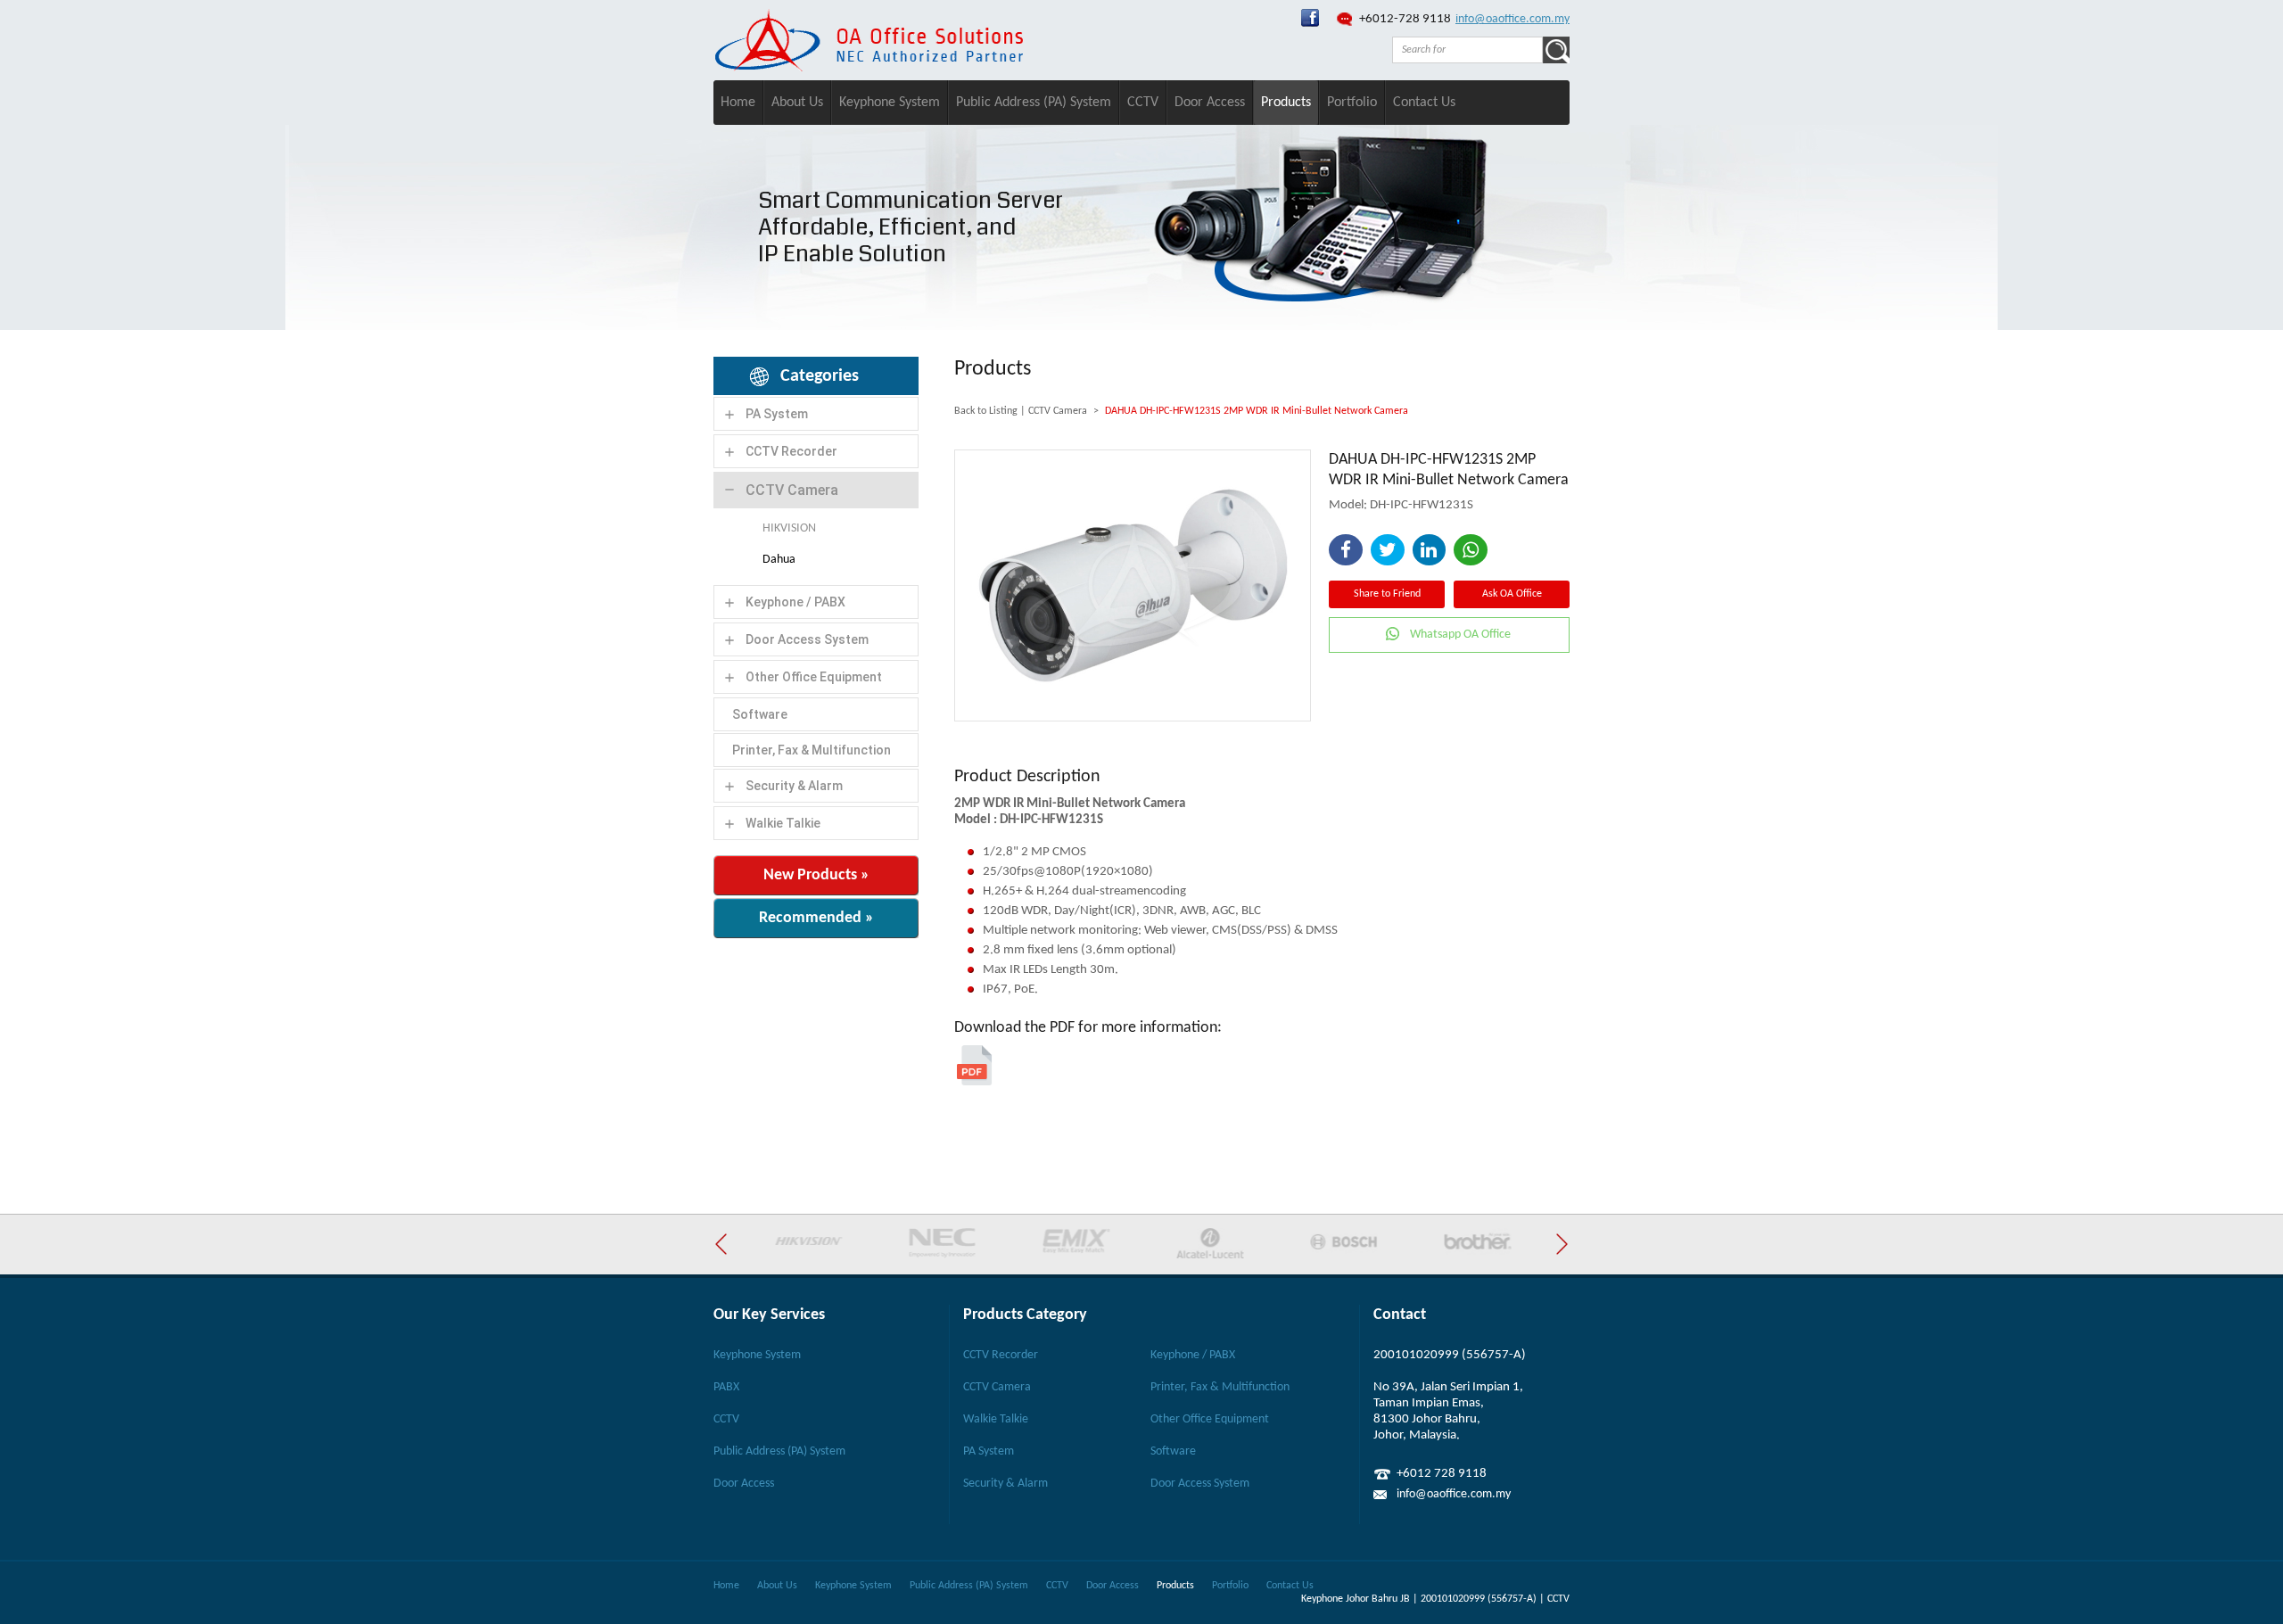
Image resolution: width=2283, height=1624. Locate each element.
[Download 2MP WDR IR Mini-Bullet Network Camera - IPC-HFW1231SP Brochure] (974, 1082)
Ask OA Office (1512, 594)
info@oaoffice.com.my (1512, 19)
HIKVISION (789, 528)
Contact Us (1424, 103)
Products (1286, 103)
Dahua (779, 560)
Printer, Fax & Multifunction (812, 750)
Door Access (1210, 103)
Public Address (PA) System (1034, 103)
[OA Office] (869, 68)
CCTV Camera (792, 490)
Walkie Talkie (783, 823)
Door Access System (807, 639)
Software (760, 714)
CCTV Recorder (791, 451)
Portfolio (1352, 103)
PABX (726, 1387)
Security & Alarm (794, 786)
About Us (797, 103)
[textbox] (1467, 50)
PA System (777, 414)
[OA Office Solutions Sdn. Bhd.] (1310, 24)
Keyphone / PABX (795, 602)
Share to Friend (1387, 594)
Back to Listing (986, 411)
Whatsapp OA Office (1460, 635)
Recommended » (816, 918)
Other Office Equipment (814, 677)
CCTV (1143, 103)
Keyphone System (890, 103)
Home (738, 103)
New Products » (816, 875)
